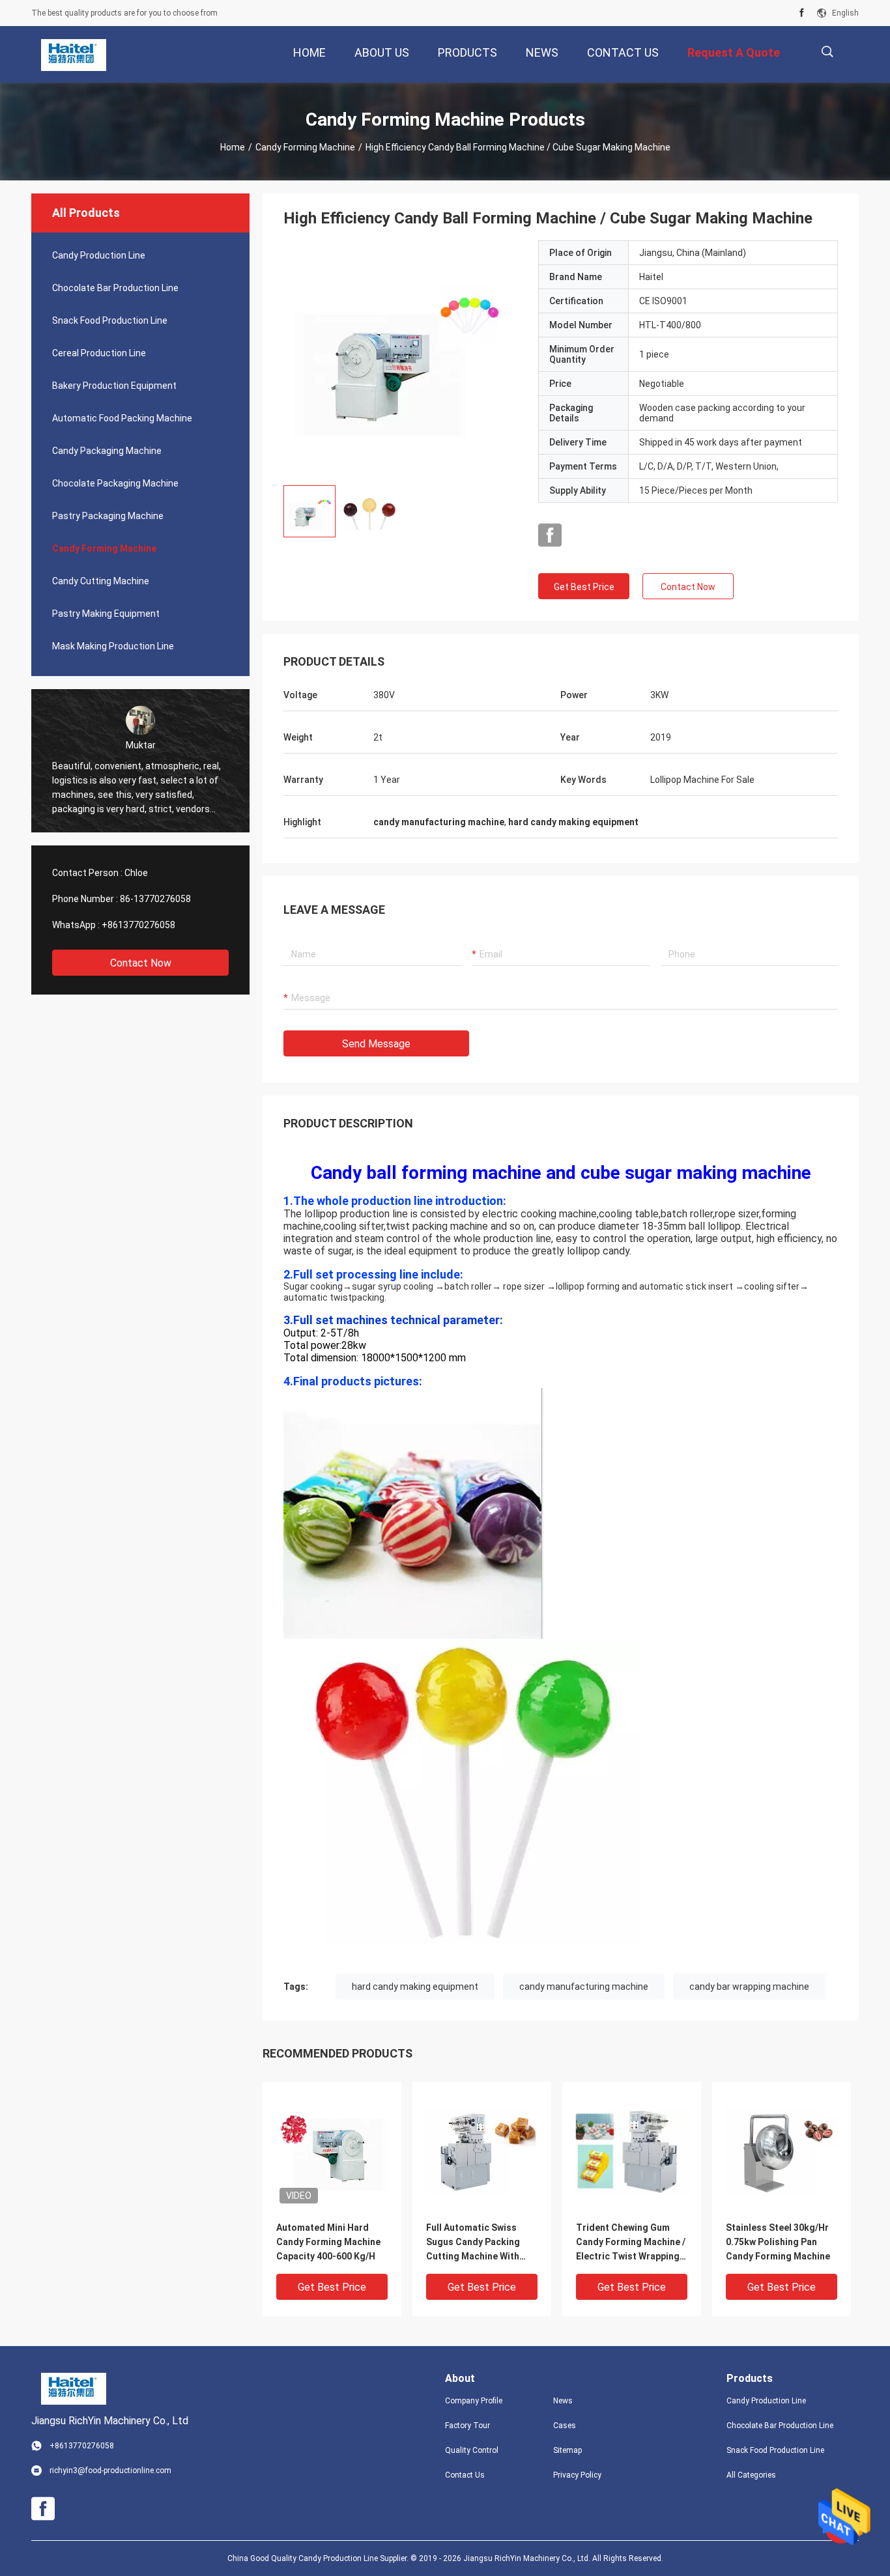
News (563, 2401)
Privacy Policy (577, 2475)
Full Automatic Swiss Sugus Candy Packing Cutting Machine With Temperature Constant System (476, 2243)
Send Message (376, 1044)
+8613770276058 (138, 925)
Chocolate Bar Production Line (115, 288)
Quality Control (472, 2450)
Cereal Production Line (99, 353)
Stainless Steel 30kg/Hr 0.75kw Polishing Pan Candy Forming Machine (778, 2242)
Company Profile (474, 2401)
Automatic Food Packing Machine (122, 418)
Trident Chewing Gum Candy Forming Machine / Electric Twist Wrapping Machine (631, 2243)
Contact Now (141, 963)
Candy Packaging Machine (107, 451)
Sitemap (567, 2450)
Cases (565, 2426)
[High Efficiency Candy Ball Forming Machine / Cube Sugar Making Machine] (401, 358)
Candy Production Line (99, 255)
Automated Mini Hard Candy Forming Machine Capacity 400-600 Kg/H (328, 2242)
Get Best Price (584, 587)
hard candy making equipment (415, 1987)
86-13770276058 (155, 899)
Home (233, 147)
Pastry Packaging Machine (108, 516)
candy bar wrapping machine (749, 1987)
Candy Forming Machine (305, 147)
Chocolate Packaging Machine (115, 483)
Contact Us (465, 2475)
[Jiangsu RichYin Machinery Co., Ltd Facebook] (802, 13)
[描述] (827, 52)
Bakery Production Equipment (114, 386)
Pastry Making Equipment (106, 614)
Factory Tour (467, 2426)
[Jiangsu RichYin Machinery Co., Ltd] (74, 55)
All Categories (751, 2475)
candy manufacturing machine (584, 1987)
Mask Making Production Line (113, 646)
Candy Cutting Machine (101, 581)
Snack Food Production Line (110, 320)
